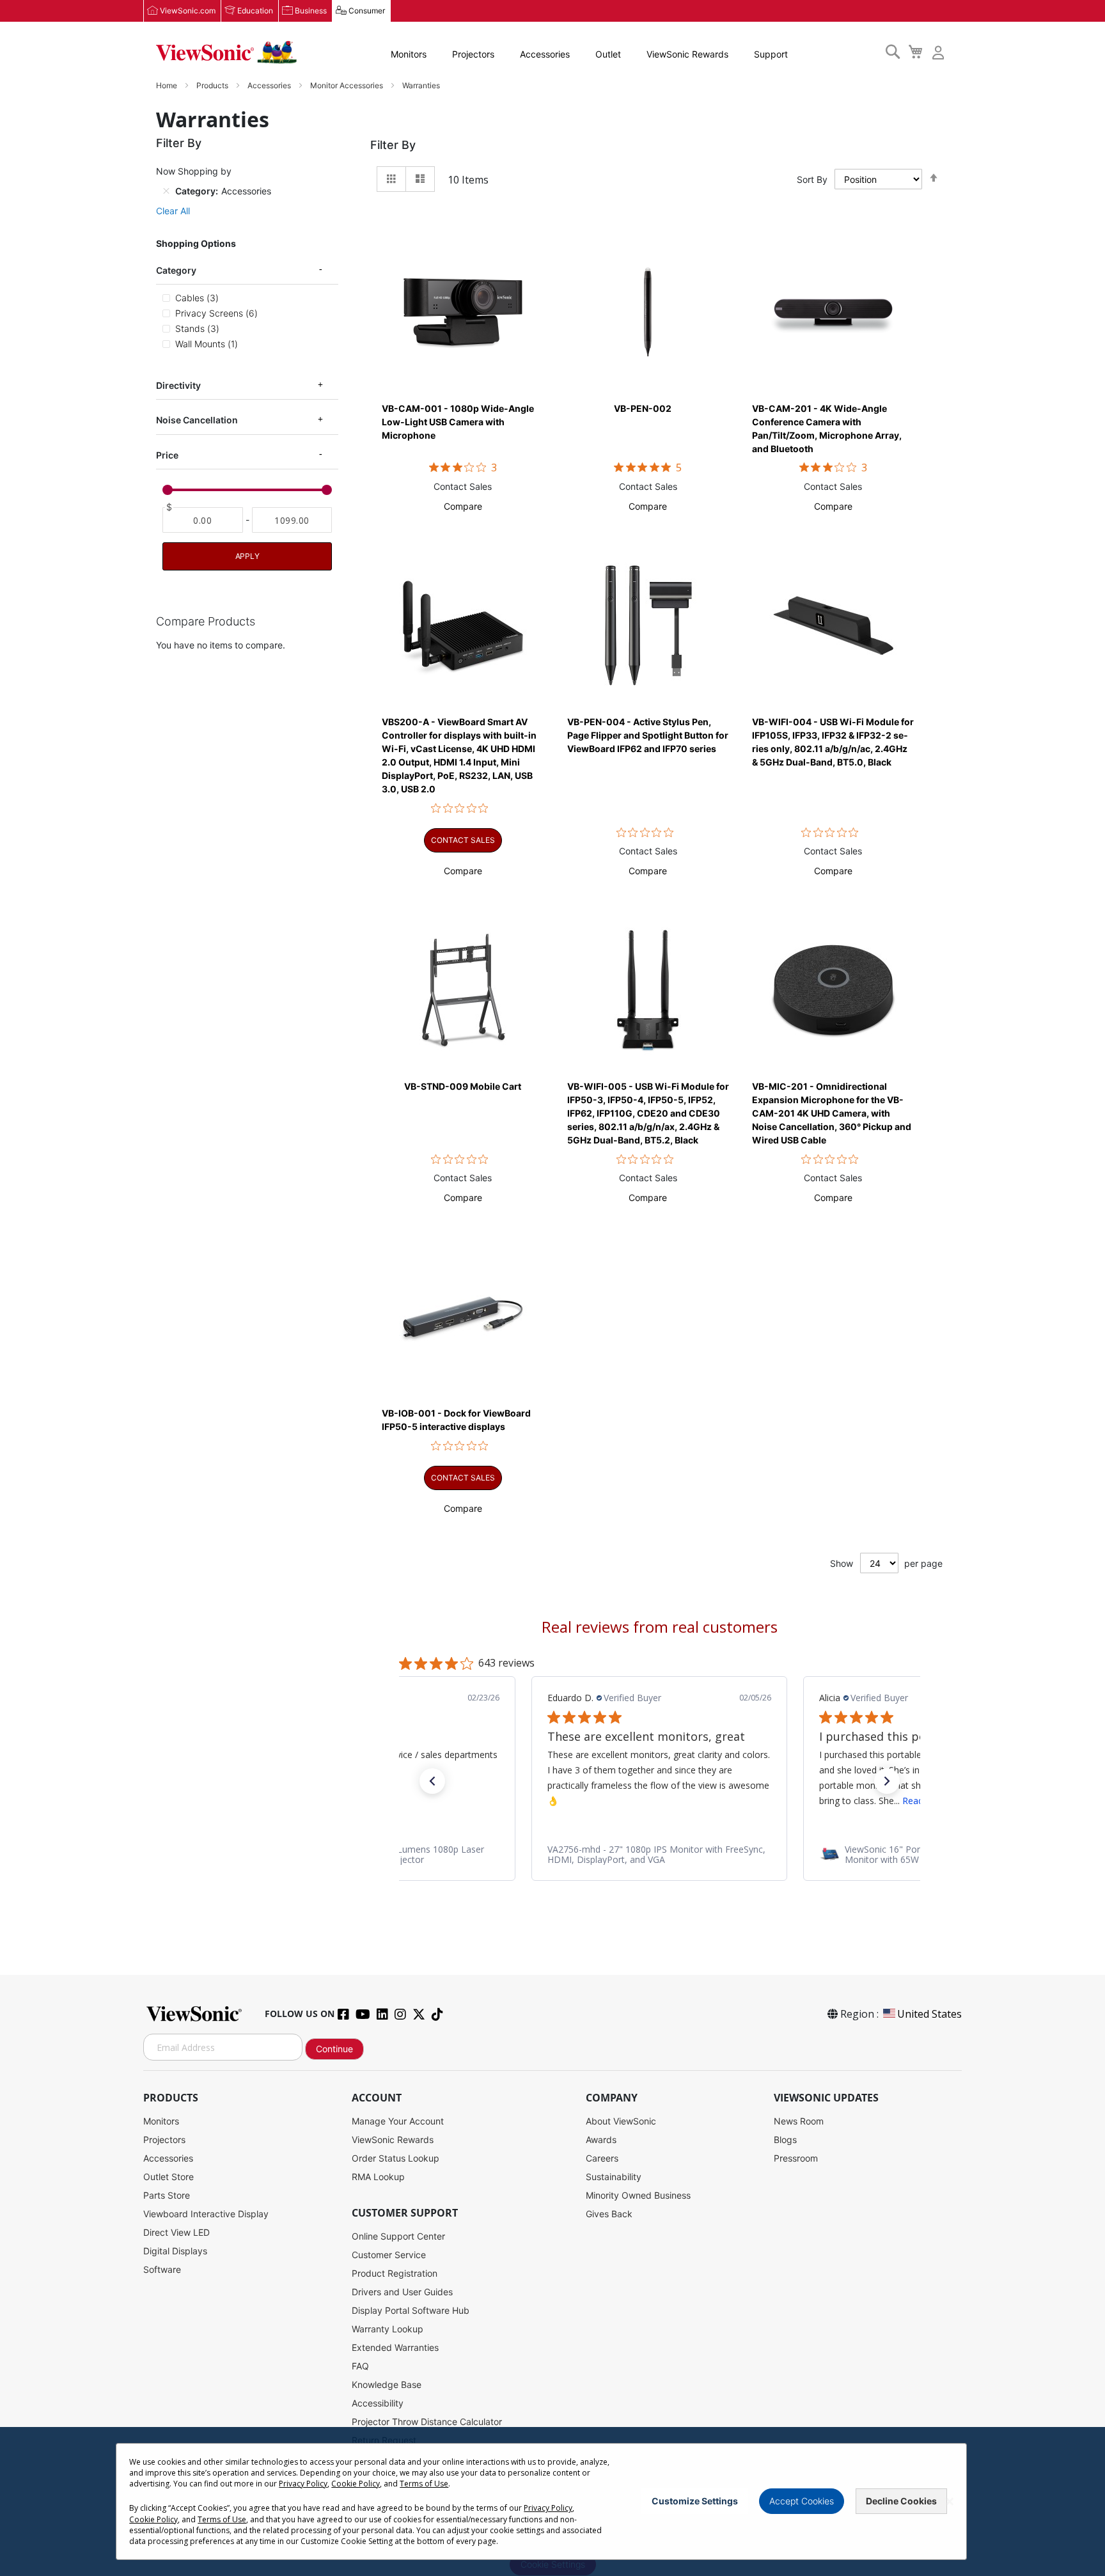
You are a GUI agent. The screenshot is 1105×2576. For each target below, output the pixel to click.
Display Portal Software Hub (411, 2310)
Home (168, 85)
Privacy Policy (303, 2484)
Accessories (545, 54)
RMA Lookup (378, 2177)
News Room (799, 2121)
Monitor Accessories (348, 85)
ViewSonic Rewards (687, 54)
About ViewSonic (621, 2121)
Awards (601, 2140)
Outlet (608, 54)
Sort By (812, 179)
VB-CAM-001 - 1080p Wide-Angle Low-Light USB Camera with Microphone (458, 422)
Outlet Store (168, 2177)
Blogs (785, 2140)
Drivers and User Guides (402, 2292)
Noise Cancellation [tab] (197, 420)
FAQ (360, 2366)
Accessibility (378, 2403)
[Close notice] (950, 2501)
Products (213, 85)
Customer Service (389, 2255)
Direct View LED (176, 2232)
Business (311, 11)
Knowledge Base (387, 2384)
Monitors (409, 54)
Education (255, 11)
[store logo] (226, 52)
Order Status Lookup (396, 2158)
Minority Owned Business (638, 2195)
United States (929, 2014)
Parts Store (167, 2195)
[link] (659, 1854)
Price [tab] (167, 455)
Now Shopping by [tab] (194, 171)
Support (771, 54)
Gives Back (609, 2214)
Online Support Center (398, 2236)
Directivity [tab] (178, 385)
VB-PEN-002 (643, 408)
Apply (247, 556)
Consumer (367, 11)
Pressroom (796, 2158)
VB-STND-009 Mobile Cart (463, 1086)
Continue (334, 2049)
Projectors (473, 54)
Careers (602, 2158)
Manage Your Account (398, 2121)
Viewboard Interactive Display (206, 2214)
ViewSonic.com (188, 11)
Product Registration (395, 2273)
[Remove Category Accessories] (166, 191)
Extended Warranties (395, 2347)
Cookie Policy (356, 2484)
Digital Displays (175, 2251)
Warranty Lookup (388, 2329)
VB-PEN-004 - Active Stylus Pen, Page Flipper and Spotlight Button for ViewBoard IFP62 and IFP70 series (648, 735)
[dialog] (552, 2501)
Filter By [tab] (393, 145)
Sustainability (614, 2177)
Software (162, 2269)
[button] (463, 506)
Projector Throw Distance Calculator (427, 2422)
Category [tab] (176, 270)
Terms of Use (424, 2484)
